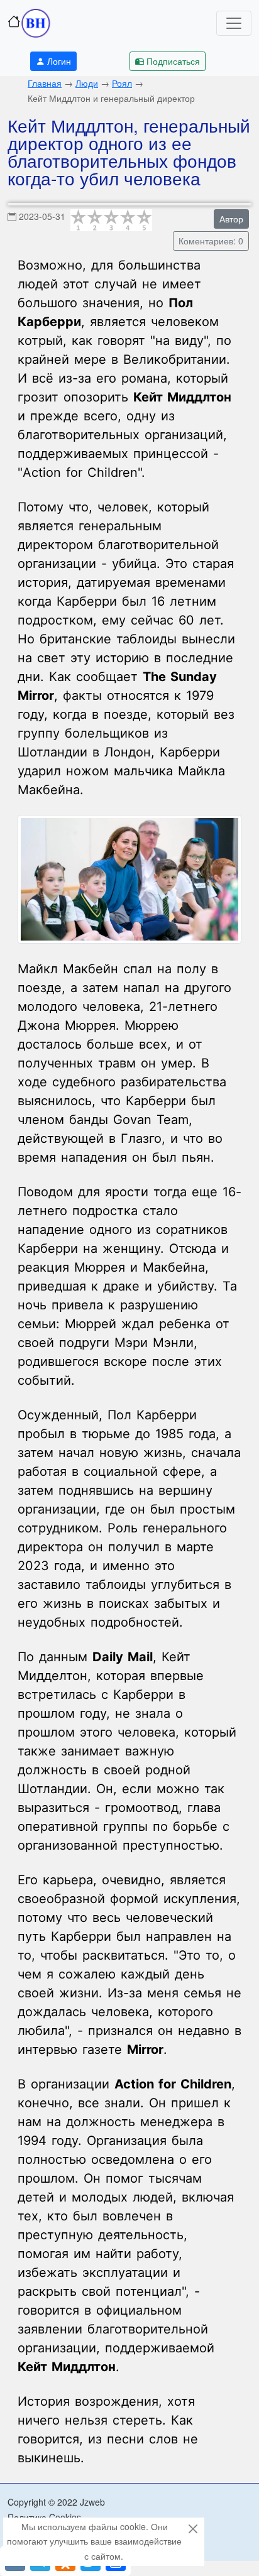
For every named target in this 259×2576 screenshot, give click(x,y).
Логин (59, 61)
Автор (231, 219)
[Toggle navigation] (234, 23)
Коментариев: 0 (211, 241)
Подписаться (173, 61)
